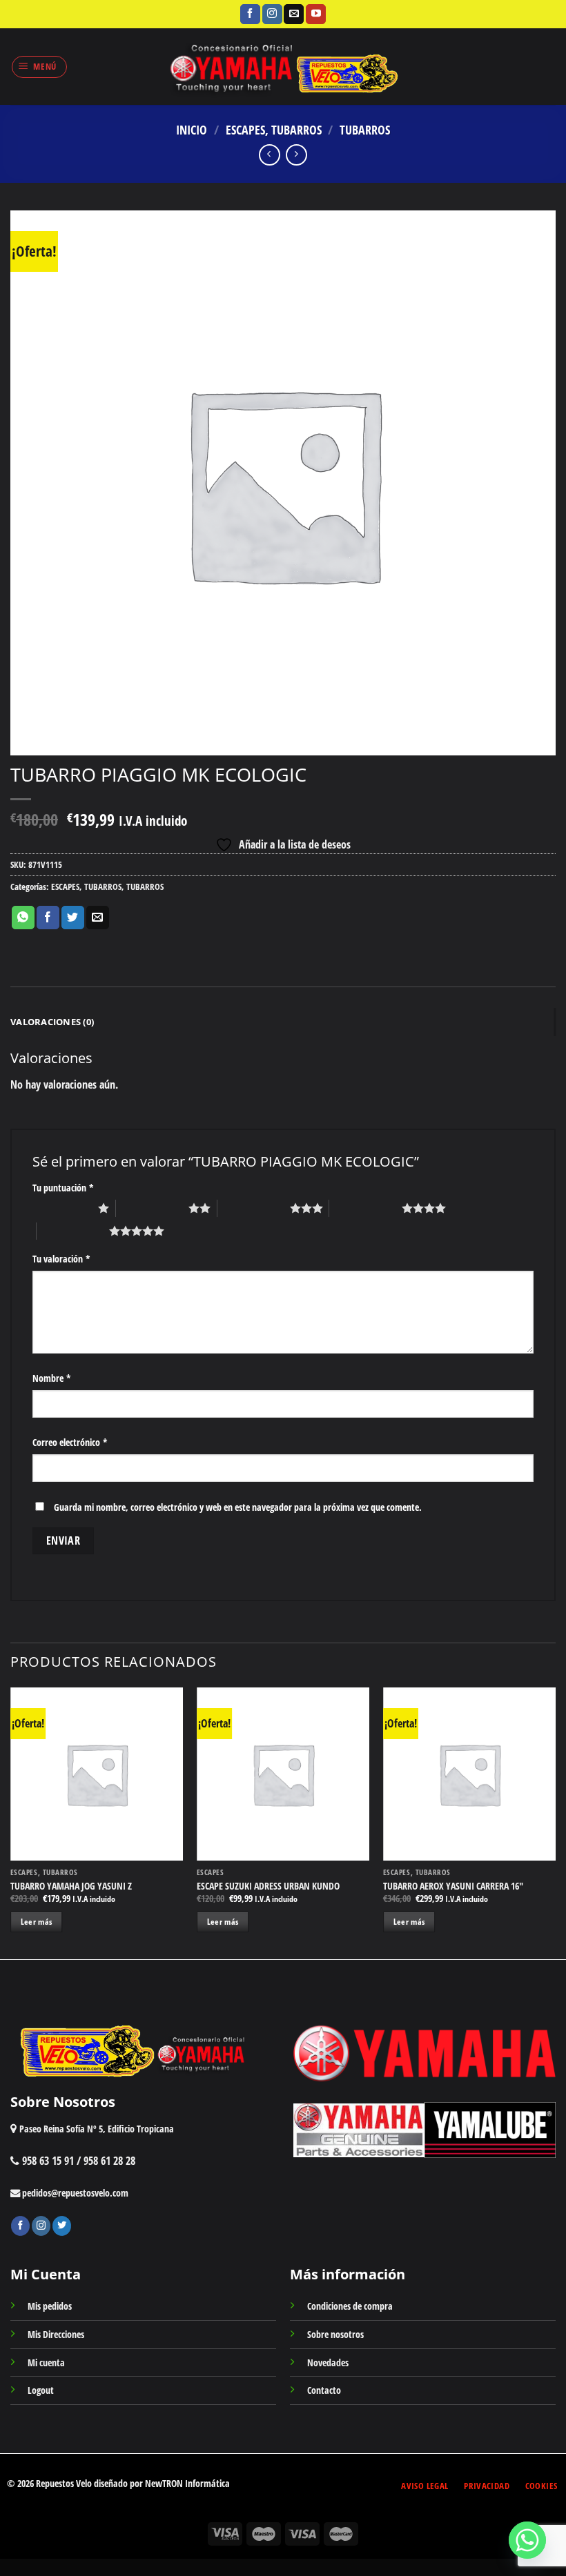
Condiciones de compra (350, 2306)
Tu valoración (61, 1259)
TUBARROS (365, 129)
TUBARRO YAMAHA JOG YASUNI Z (71, 1886)
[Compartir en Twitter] (73, 918)
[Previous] (11, 1822)
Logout (41, 2390)
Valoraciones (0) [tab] (52, 1022)
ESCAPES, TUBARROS (274, 129)
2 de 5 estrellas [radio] (152, 1208)
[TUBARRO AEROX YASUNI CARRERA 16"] (469, 1774)
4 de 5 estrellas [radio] (365, 1208)
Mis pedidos (50, 2306)
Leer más (37, 1922)
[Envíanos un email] (294, 14)
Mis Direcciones (56, 2334)
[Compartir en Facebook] (48, 918)
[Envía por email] (98, 918)
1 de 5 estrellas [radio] (62, 1208)
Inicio (192, 129)
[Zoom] (29, 739)
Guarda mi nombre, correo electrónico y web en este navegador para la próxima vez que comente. (238, 1507)
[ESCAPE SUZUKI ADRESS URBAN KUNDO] (283, 1774)
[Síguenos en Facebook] (250, 14)
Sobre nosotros (335, 2334)
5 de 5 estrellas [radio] (73, 1231)
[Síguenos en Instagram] (272, 14)
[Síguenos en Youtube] (316, 14)
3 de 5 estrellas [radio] (254, 1208)
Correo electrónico (70, 1442)
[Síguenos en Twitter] (62, 2226)
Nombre (52, 1378)
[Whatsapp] (527, 2540)
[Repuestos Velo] (283, 67)
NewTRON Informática (187, 2483)
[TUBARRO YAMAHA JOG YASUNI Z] (97, 1774)
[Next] (555, 1822)
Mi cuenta (46, 2362)
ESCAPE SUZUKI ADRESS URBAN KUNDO (268, 1886)
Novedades (328, 2362)
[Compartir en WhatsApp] (23, 918)
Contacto (324, 2390)
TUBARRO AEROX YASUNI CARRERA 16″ (453, 1886)
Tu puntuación (63, 1188)
